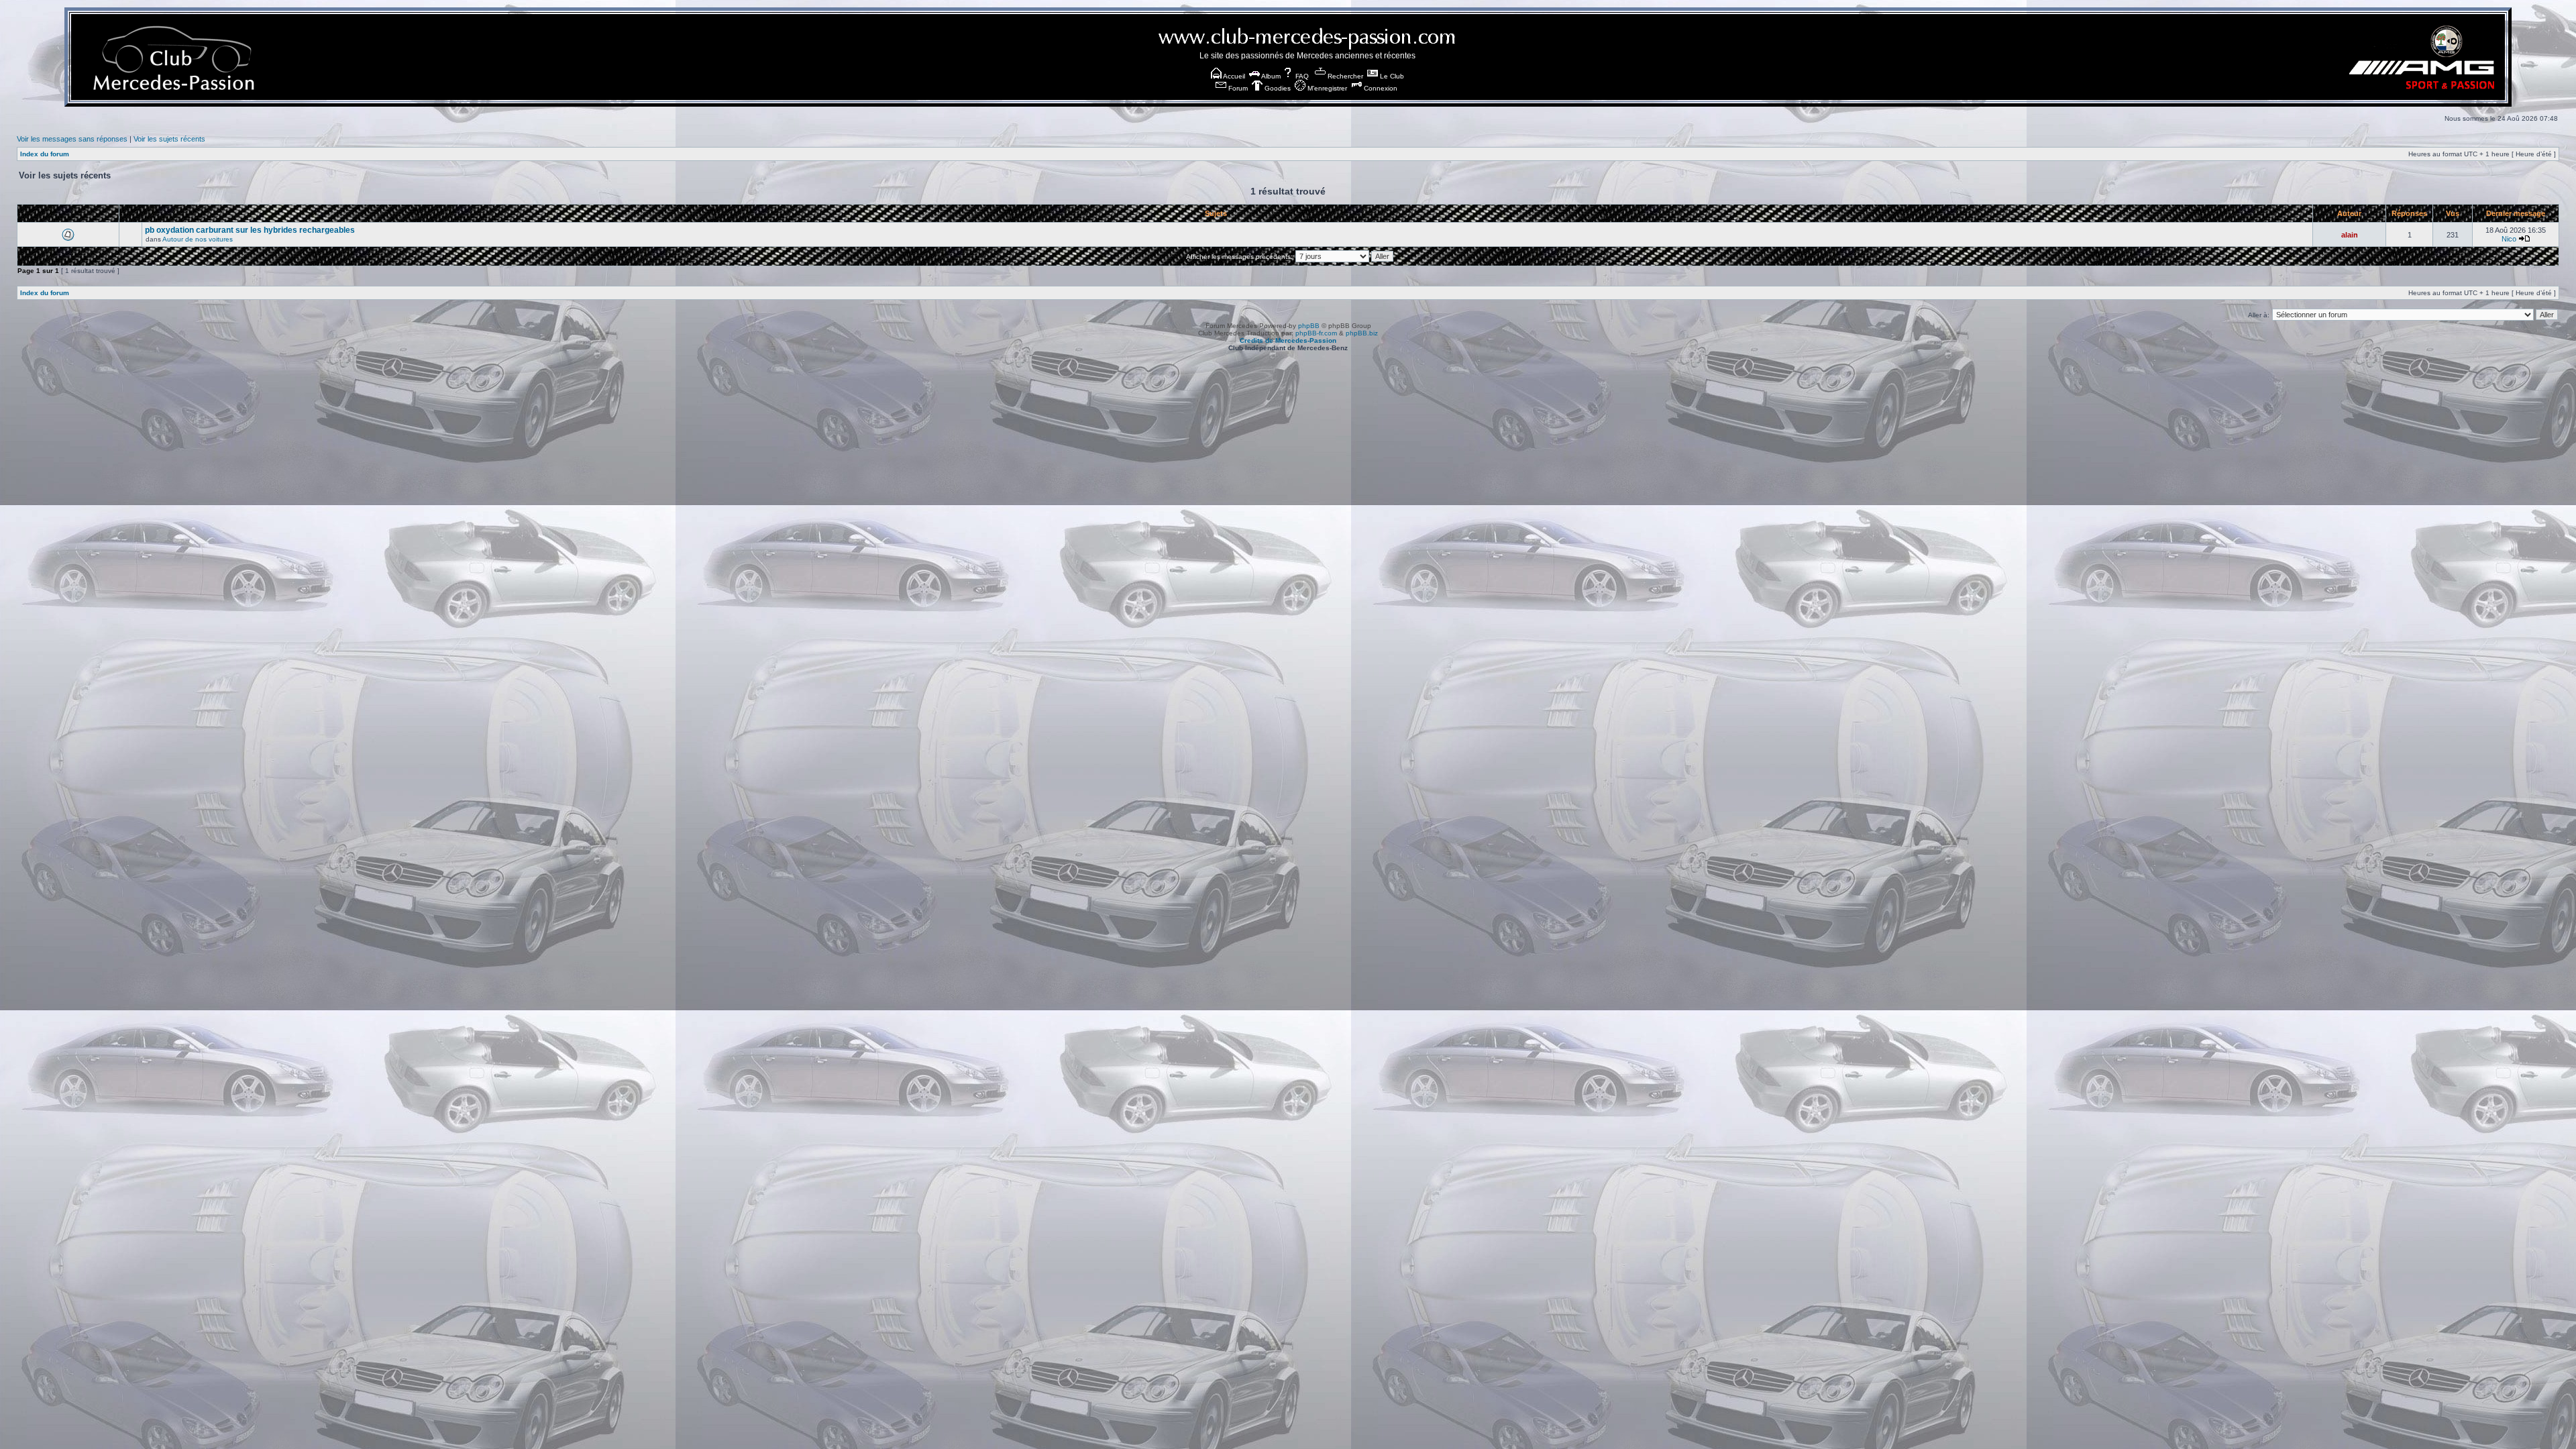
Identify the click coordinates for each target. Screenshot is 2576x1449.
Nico (2509, 239)
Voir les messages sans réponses (72, 139)
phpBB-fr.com (1316, 333)
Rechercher (1344, 76)
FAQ (1301, 76)
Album (1270, 76)
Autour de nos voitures (198, 239)
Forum (1237, 88)
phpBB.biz (1362, 333)
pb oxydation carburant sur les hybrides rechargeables (250, 230)
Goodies (1277, 88)
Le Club (1391, 76)
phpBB (1309, 326)
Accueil (1233, 76)
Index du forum (45, 154)
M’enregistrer (1326, 88)
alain (2350, 235)
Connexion (1380, 88)
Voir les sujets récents (169, 139)
